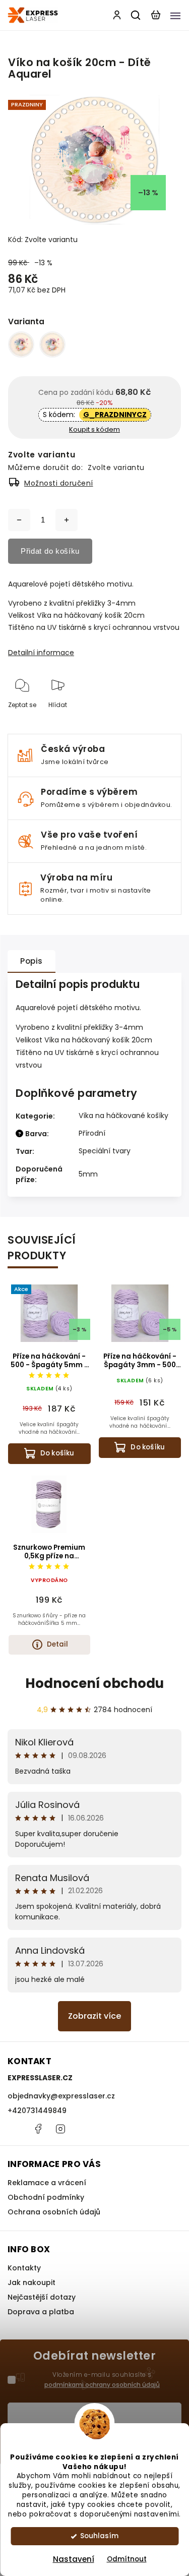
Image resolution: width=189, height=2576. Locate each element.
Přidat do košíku (50, 551)
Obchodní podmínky (46, 2197)
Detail (57, 1644)
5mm (88, 1174)
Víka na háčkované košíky (123, 1116)
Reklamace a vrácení (47, 2183)
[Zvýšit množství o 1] (67, 520)
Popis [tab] (31, 961)
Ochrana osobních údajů (54, 2212)
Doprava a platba (41, 2312)
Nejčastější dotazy (42, 2297)
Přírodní (92, 1133)
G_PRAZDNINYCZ (115, 415)
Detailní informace (41, 653)
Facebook (38, 2129)
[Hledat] (136, 15)
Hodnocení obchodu (94, 1683)
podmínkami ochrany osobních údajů (102, 2385)
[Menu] (175, 15)
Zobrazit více (94, 2016)
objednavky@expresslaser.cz (61, 2096)
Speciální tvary (105, 1151)
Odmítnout (127, 2559)
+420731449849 (37, 2111)
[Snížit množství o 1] (19, 520)
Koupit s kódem (94, 429)
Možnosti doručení (59, 483)
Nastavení (74, 2559)
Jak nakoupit (31, 2282)
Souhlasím (99, 2536)
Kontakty (24, 2268)
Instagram (60, 2129)
